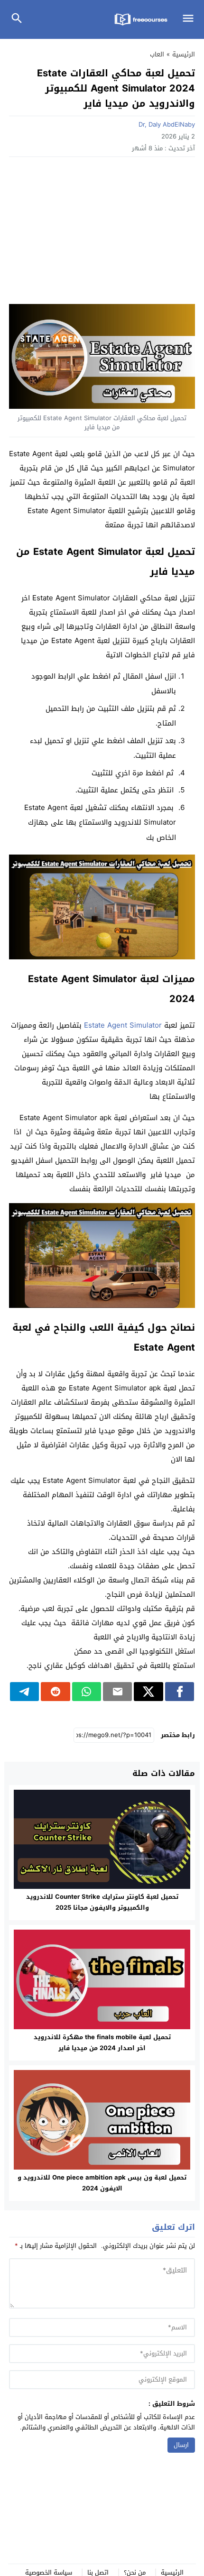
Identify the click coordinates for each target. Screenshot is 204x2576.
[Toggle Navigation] (190, 19)
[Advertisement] (102, 233)
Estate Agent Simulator (123, 1025)
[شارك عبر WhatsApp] (87, 1692)
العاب (157, 54)
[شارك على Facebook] (180, 1692)
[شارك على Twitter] (148, 1692)
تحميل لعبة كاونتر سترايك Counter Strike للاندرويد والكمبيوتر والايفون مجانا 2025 (102, 1902)
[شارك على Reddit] (55, 1692)
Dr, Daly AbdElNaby (167, 124)
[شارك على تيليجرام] (24, 1692)
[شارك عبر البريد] (117, 1692)
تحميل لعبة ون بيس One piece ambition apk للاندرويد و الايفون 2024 (102, 2183)
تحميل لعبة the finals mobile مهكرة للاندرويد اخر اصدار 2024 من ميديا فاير (102, 2042)
